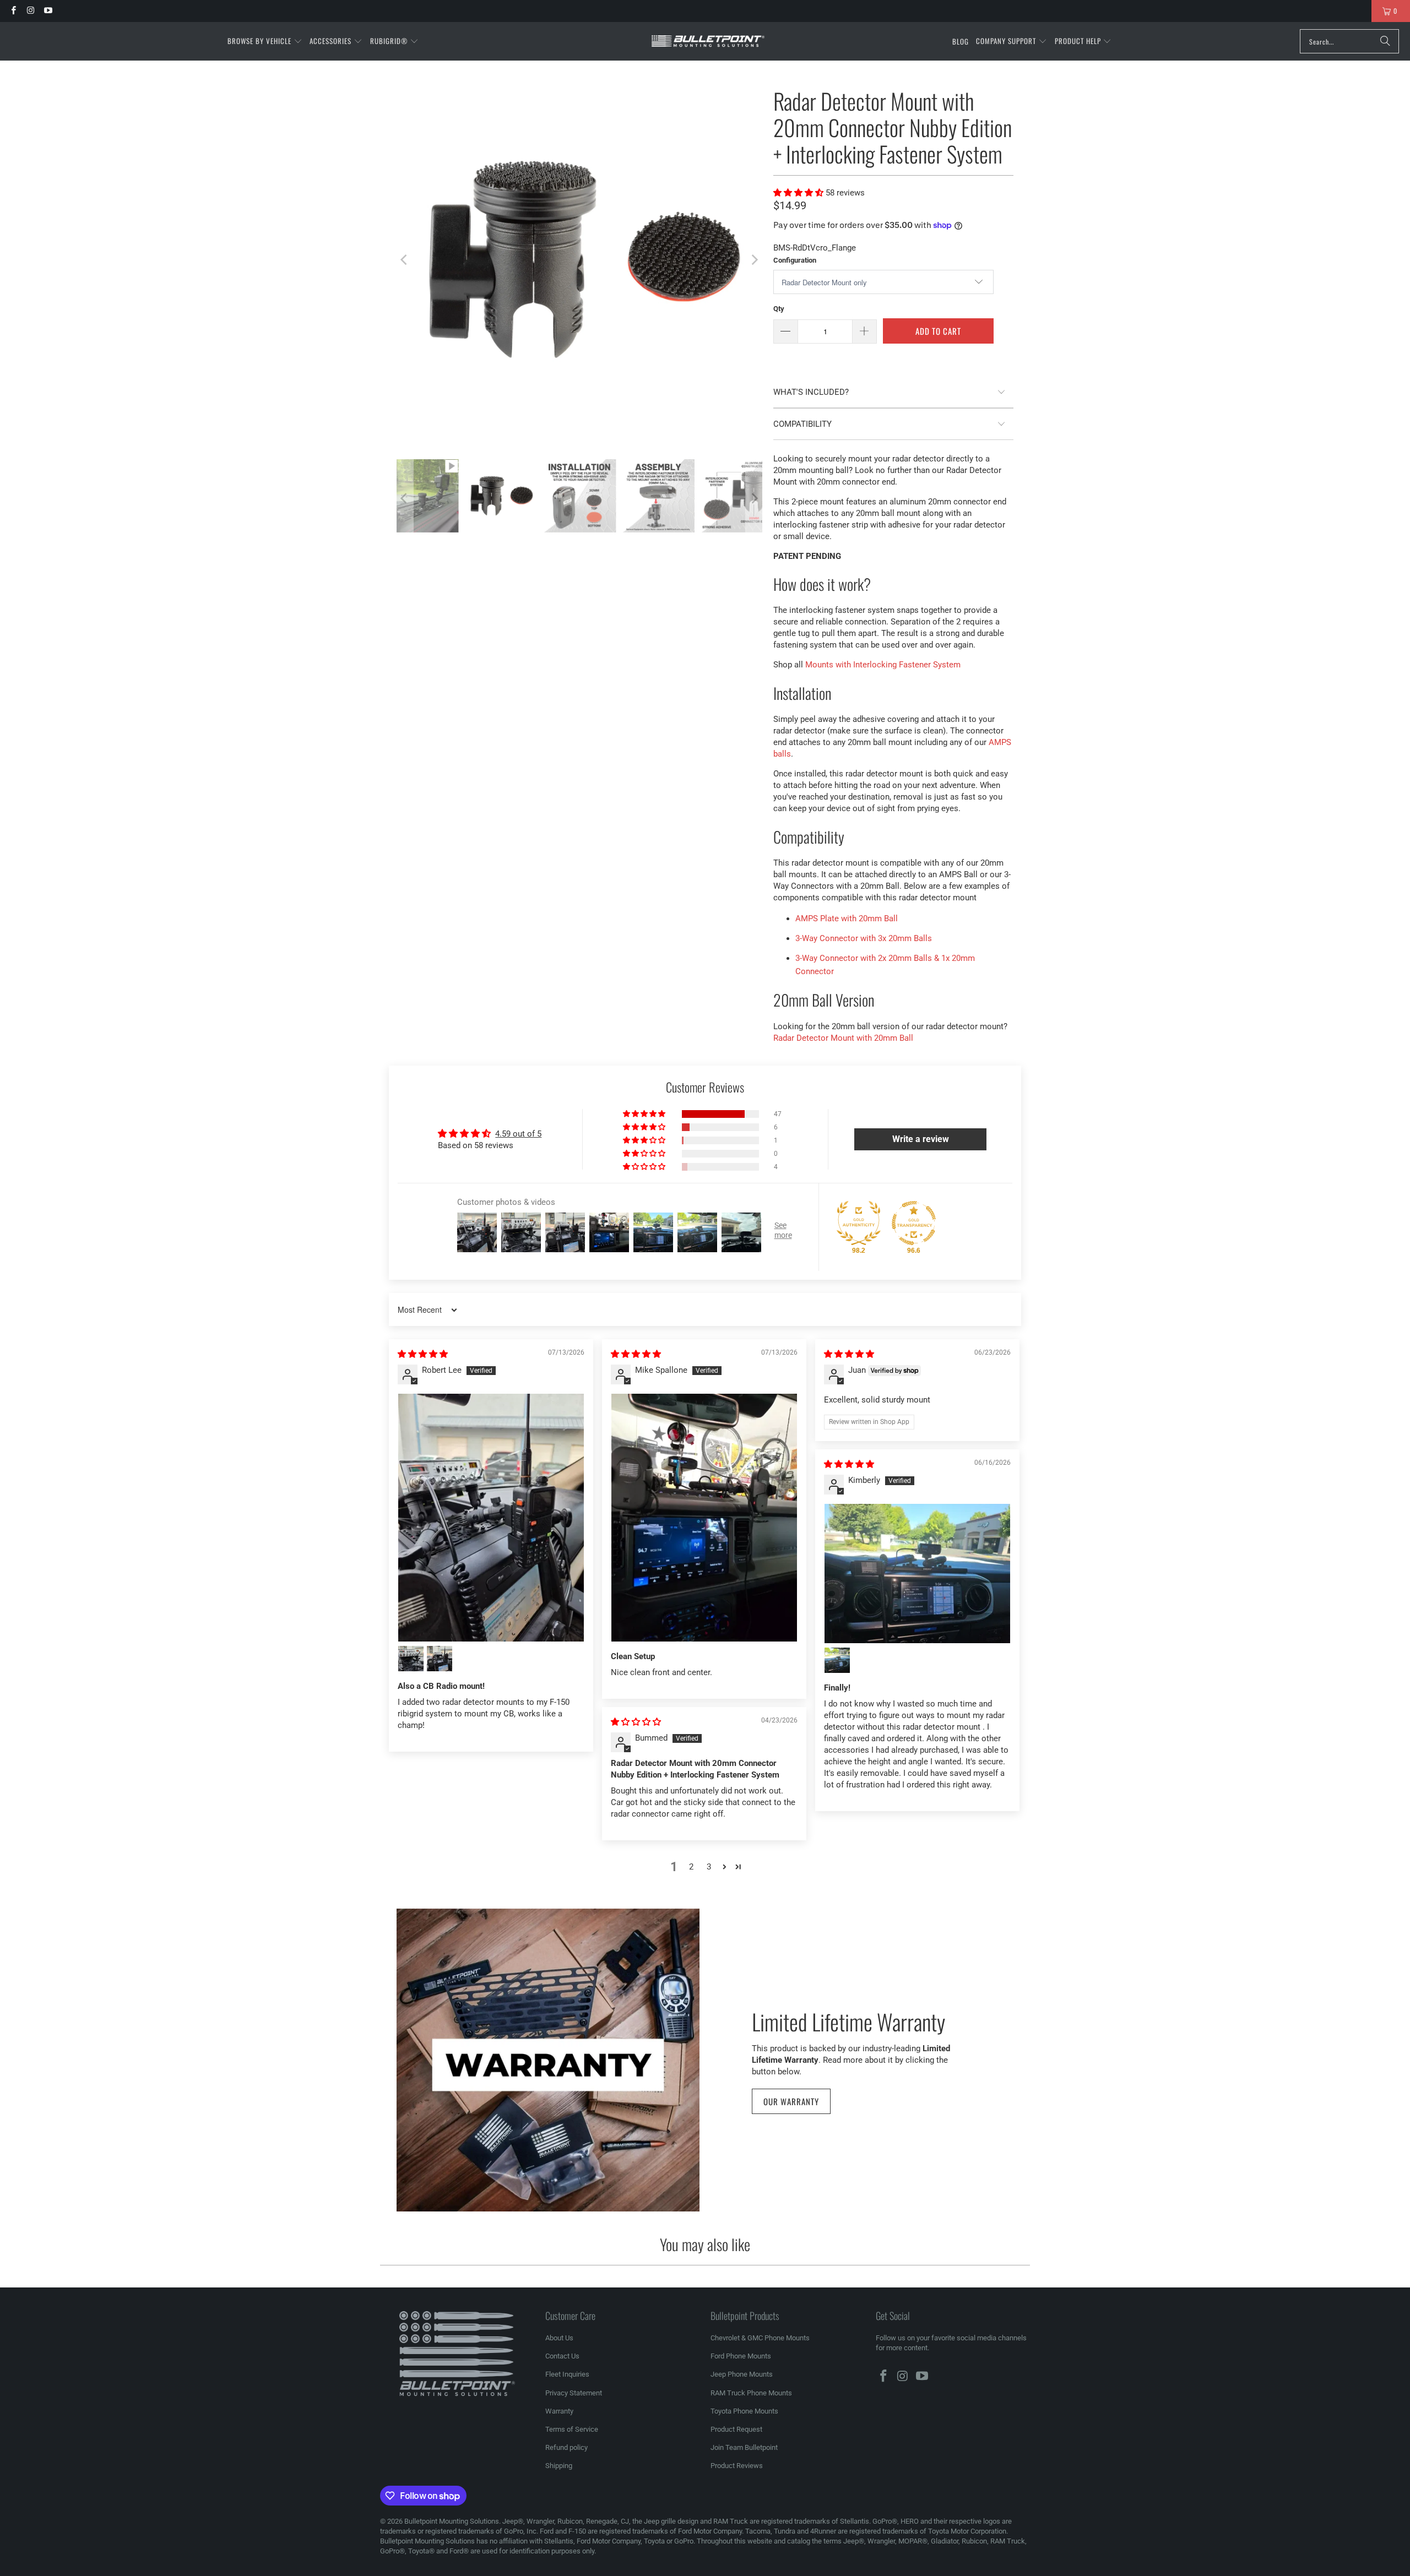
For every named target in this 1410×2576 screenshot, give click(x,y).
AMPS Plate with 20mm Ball (847, 919)
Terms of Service (572, 2429)
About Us (559, 2338)
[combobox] (1349, 41)
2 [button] (691, 1867)
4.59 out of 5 (518, 1134)
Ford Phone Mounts (741, 2356)
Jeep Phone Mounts (742, 2374)
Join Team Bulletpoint (744, 2447)
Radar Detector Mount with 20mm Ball (843, 1038)
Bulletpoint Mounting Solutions (452, 2521)
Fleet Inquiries (567, 2374)
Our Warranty (791, 2101)
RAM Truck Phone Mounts (751, 2393)
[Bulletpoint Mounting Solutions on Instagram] (30, 11)
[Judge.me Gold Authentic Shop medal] (859, 1223)
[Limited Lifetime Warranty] (548, 2060)
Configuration (795, 260)
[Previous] (405, 260)
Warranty (559, 2411)
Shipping (559, 2466)
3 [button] (709, 1867)
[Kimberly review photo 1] (917, 1574)
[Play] (579, 260)
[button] (265, 41)
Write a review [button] (921, 1139)
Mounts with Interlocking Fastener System (883, 665)
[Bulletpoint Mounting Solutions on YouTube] (48, 11)
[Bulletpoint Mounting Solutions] (708, 42)
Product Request (736, 2429)
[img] (423, 1354)
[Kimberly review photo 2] (837, 1660)
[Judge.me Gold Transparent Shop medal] (914, 1223)
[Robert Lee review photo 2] (411, 1659)
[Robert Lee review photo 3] (440, 1659)
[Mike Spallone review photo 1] (704, 1518)
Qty (779, 309)
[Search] (1385, 41)
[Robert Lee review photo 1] (491, 1518)
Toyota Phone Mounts (744, 2411)
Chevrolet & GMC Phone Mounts (760, 2338)
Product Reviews (737, 2466)
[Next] (754, 260)
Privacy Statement (574, 2393)
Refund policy (566, 2447)
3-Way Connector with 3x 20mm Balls (864, 938)
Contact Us (562, 2356)
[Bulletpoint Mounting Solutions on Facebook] (13, 11)
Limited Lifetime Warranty (848, 2020)
